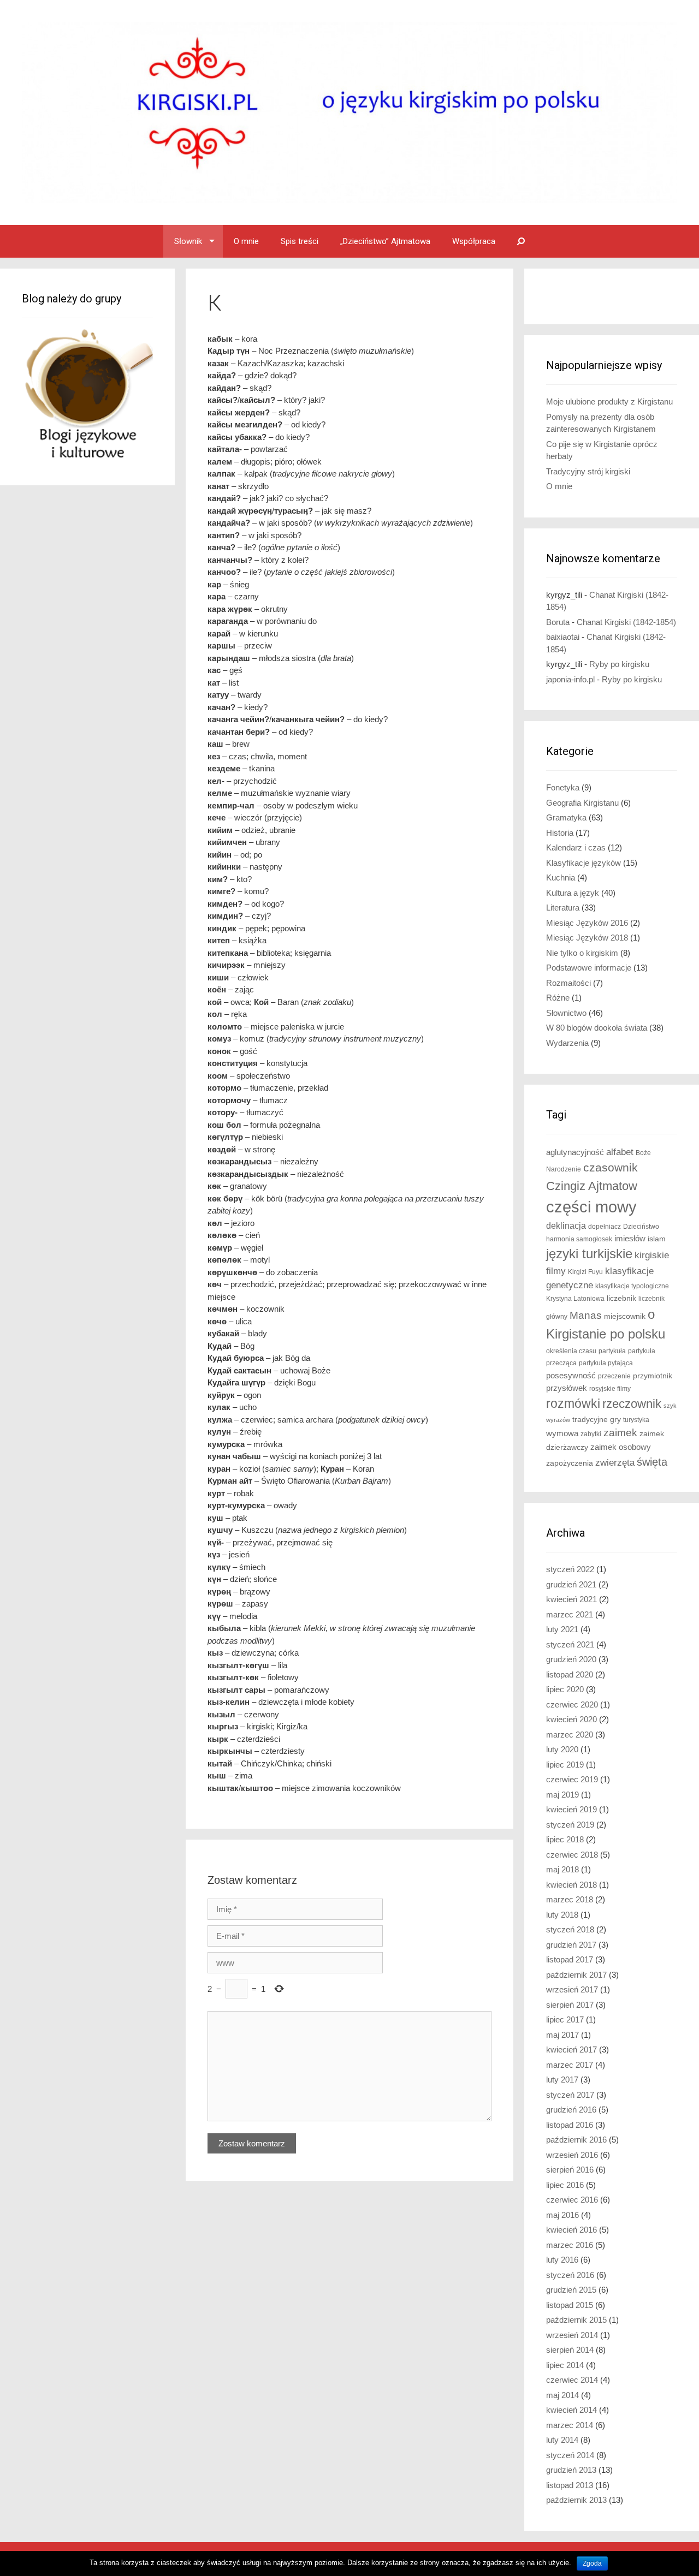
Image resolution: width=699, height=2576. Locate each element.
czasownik (611, 1168)
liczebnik (621, 1298)
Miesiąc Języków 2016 (587, 923)
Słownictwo (566, 1013)
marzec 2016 (570, 2245)
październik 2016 (576, 2140)
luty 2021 (562, 1629)
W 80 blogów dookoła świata (597, 1028)
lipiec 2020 (565, 1689)
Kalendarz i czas (576, 847)
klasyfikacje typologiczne (632, 1286)
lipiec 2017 (565, 2019)
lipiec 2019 (565, 1765)
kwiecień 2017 (571, 2050)
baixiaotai (563, 637)
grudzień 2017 (571, 1945)
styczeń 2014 (570, 2455)
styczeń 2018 (570, 1929)
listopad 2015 (570, 2305)
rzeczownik (632, 1404)
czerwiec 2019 (572, 1779)
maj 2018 (562, 1869)
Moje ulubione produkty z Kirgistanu (609, 401)
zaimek (620, 1433)
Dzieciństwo (641, 1227)
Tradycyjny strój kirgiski (588, 471)
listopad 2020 (570, 1674)
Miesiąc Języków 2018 (587, 938)
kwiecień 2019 (571, 1809)
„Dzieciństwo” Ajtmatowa (385, 241)
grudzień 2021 (571, 1584)
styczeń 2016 (570, 2275)
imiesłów (630, 1239)
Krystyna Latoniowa (575, 1299)
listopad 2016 (570, 2125)
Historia (560, 833)
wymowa (562, 1433)
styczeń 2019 (570, 1825)
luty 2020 (562, 1749)
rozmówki (573, 1404)
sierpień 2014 (570, 2350)
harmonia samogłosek (579, 1239)
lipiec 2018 (565, 1839)
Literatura (563, 908)
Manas (586, 1315)
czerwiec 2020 (572, 1705)
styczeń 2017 (570, 2095)
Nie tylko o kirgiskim (582, 953)
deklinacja (566, 1225)
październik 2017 (576, 1975)
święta (652, 1462)
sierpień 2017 (570, 2005)
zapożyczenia (570, 1463)
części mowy (591, 1207)
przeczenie (614, 1376)
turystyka (636, 1420)
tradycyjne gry (597, 1420)
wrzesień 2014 (572, 2335)
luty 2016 (562, 2260)
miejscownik (625, 1316)
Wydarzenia (567, 1043)
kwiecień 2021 (571, 1599)
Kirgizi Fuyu (585, 1272)
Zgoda (592, 2563)
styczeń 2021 (570, 1644)
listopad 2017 (570, 1959)
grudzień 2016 (571, 2110)
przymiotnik (653, 1376)
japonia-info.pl (570, 679)
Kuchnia (561, 877)
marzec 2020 (570, 1735)
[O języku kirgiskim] (349, 112)
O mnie (246, 241)
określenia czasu (571, 1351)
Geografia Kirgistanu (582, 803)
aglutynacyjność (575, 1152)
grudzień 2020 (571, 1659)
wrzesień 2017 (572, 1989)
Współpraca (474, 241)
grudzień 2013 (571, 2470)
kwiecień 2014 (571, 2410)
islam (657, 1239)
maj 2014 (562, 2395)
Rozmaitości (568, 983)
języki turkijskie (589, 1254)
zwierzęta (615, 1463)
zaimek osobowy (621, 1447)
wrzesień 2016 (572, 2155)
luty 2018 (562, 1915)
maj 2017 (562, 2035)
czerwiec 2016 (572, 2200)
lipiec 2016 (565, 2185)
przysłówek (567, 1388)
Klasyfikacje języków (584, 863)
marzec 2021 (570, 1614)
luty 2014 (562, 2440)
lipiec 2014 (565, 2365)
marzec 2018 (570, 1899)
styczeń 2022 (570, 1569)
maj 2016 (562, 2215)
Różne (558, 998)
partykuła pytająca (606, 1363)
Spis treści (300, 241)
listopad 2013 (570, 2485)
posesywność (571, 1375)
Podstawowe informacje (589, 968)
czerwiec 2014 (572, 2380)
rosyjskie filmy (610, 1389)
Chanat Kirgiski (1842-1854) (626, 622)
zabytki (591, 1434)
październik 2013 (576, 2500)
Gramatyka (566, 817)
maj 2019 (562, 1795)
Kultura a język (573, 893)
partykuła (612, 1351)
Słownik (188, 241)
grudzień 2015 (571, 2290)
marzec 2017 (570, 2065)
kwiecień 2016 (571, 2230)
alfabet (620, 1152)
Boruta (558, 622)
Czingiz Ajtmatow (592, 1186)
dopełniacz (605, 1227)
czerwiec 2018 (572, 1855)
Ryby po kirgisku (619, 664)
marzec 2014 (570, 2425)
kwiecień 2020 (571, 1719)
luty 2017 (562, 2080)
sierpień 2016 (570, 2170)
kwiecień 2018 (571, 1885)
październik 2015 (576, 2320)
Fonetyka (563, 787)
